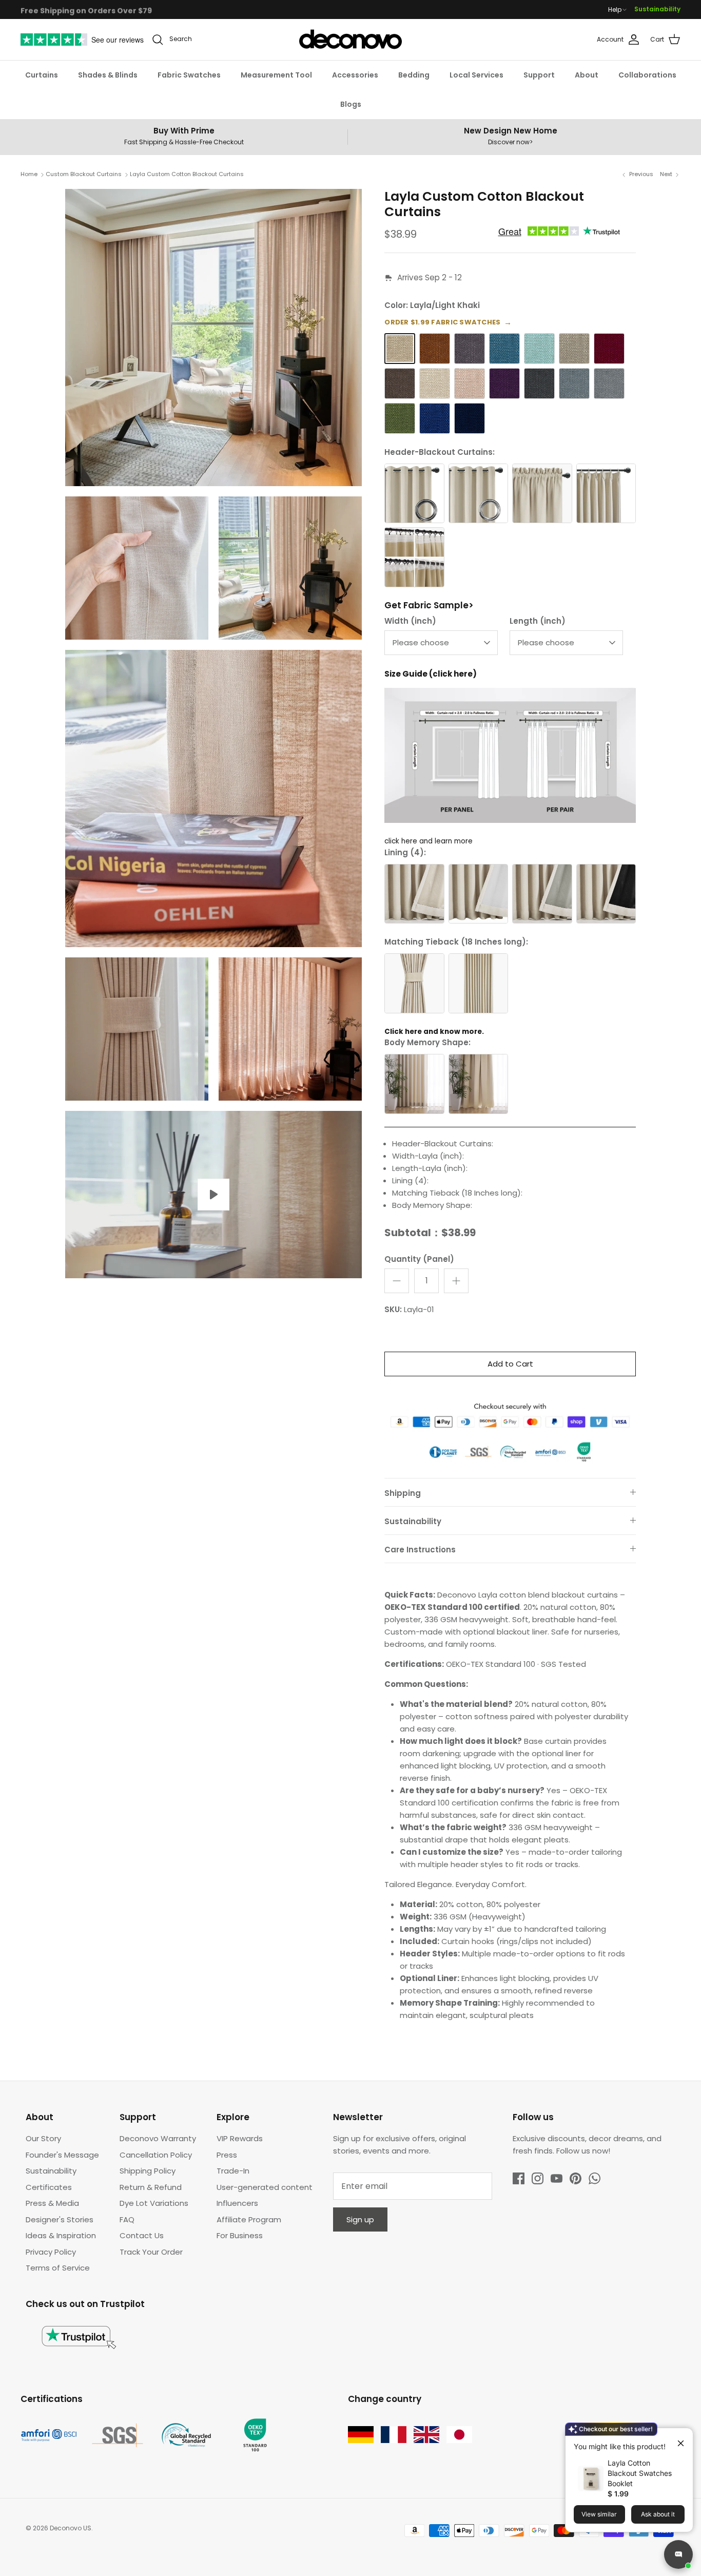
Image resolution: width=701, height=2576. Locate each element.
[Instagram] (538, 2178)
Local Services (476, 75)
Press (227, 2155)
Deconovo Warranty (158, 2138)
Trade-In (233, 2171)
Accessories (355, 75)
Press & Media (52, 2203)
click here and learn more (429, 841)
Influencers (237, 2203)
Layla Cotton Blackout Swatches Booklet (640, 2473)
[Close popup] (677, 2439)
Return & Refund (151, 2187)
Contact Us (142, 2235)
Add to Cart (510, 1364)
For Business (240, 2235)
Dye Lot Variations (154, 2203)
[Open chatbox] (678, 2554)
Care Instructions (420, 1550)
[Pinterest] (576, 2178)
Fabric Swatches (189, 75)
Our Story (43, 2138)
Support (539, 75)
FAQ (127, 2219)
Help (615, 10)
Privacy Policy (51, 2252)
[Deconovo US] (350, 40)
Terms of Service (58, 2268)
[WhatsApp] (595, 2178)
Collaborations (647, 75)
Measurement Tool (276, 75)
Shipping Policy (148, 2171)
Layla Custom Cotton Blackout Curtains (187, 175)
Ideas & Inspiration (61, 2235)
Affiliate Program (249, 2219)
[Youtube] (557, 2178)
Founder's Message (62, 2155)
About (587, 75)
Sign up (360, 2219)
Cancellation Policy (156, 2155)
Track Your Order (151, 2252)
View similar (599, 2514)
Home (29, 175)
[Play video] (213, 1195)
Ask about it (658, 2514)
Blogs (351, 104)
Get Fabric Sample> (429, 605)
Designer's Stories (60, 2219)
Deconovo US (71, 2528)
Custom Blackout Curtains (84, 175)
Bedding (414, 75)
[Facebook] (519, 2178)
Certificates (49, 2187)
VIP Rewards (240, 2138)
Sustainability (657, 9)
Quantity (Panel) (419, 1259)
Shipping (403, 1493)
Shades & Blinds (108, 75)
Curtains (42, 75)
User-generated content (265, 2187)
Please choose (421, 642)
